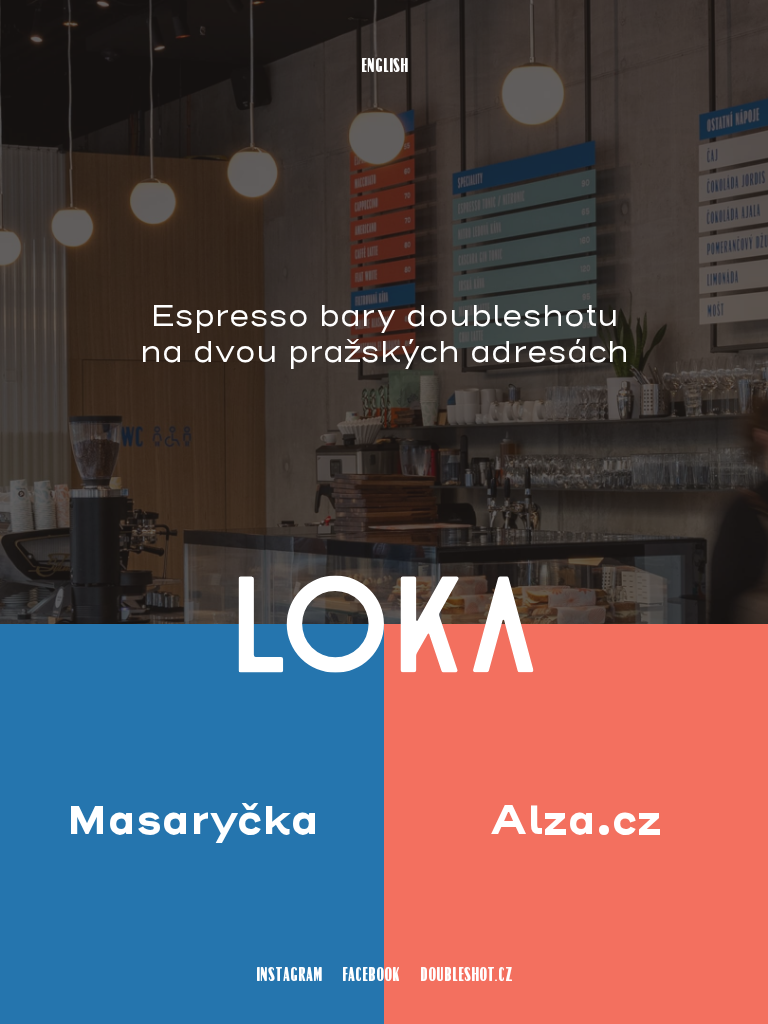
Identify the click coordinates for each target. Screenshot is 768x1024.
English (384, 67)
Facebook (371, 976)
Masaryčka (192, 823)
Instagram (289, 976)
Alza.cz (576, 823)
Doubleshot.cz (466, 976)
